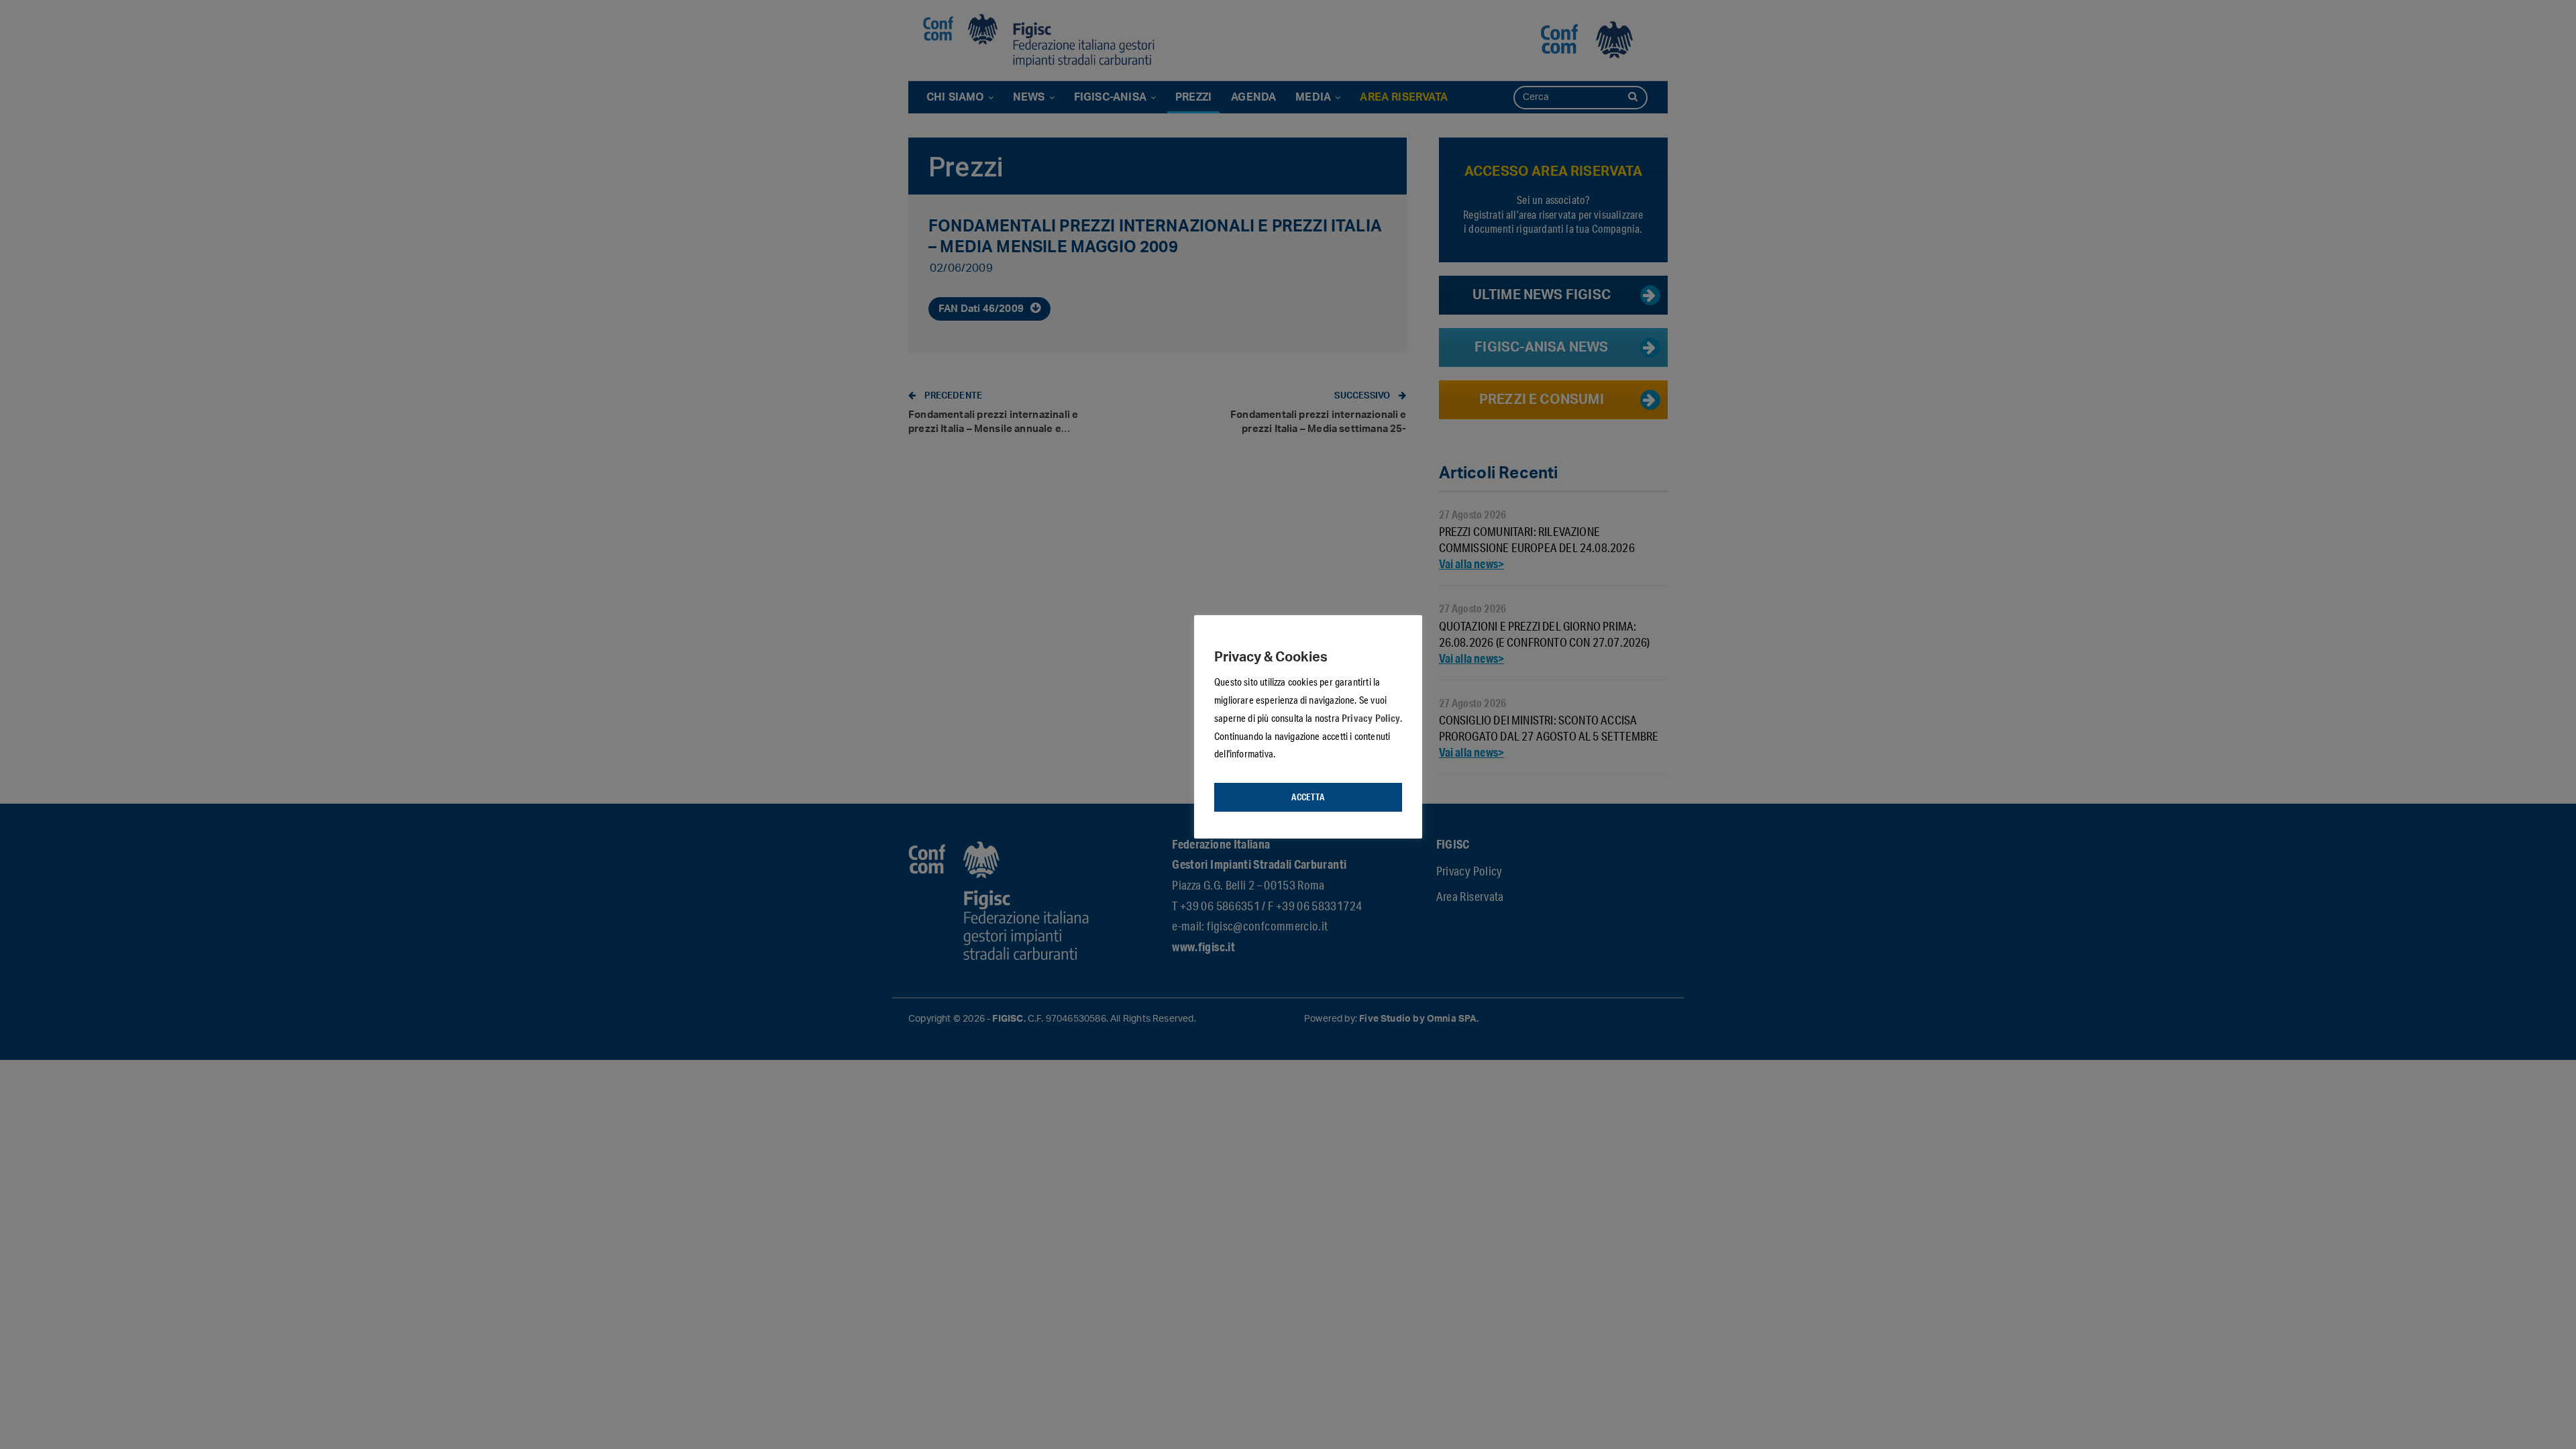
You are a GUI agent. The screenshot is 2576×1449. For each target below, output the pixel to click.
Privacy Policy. (1372, 718)
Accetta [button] (1308, 797)
